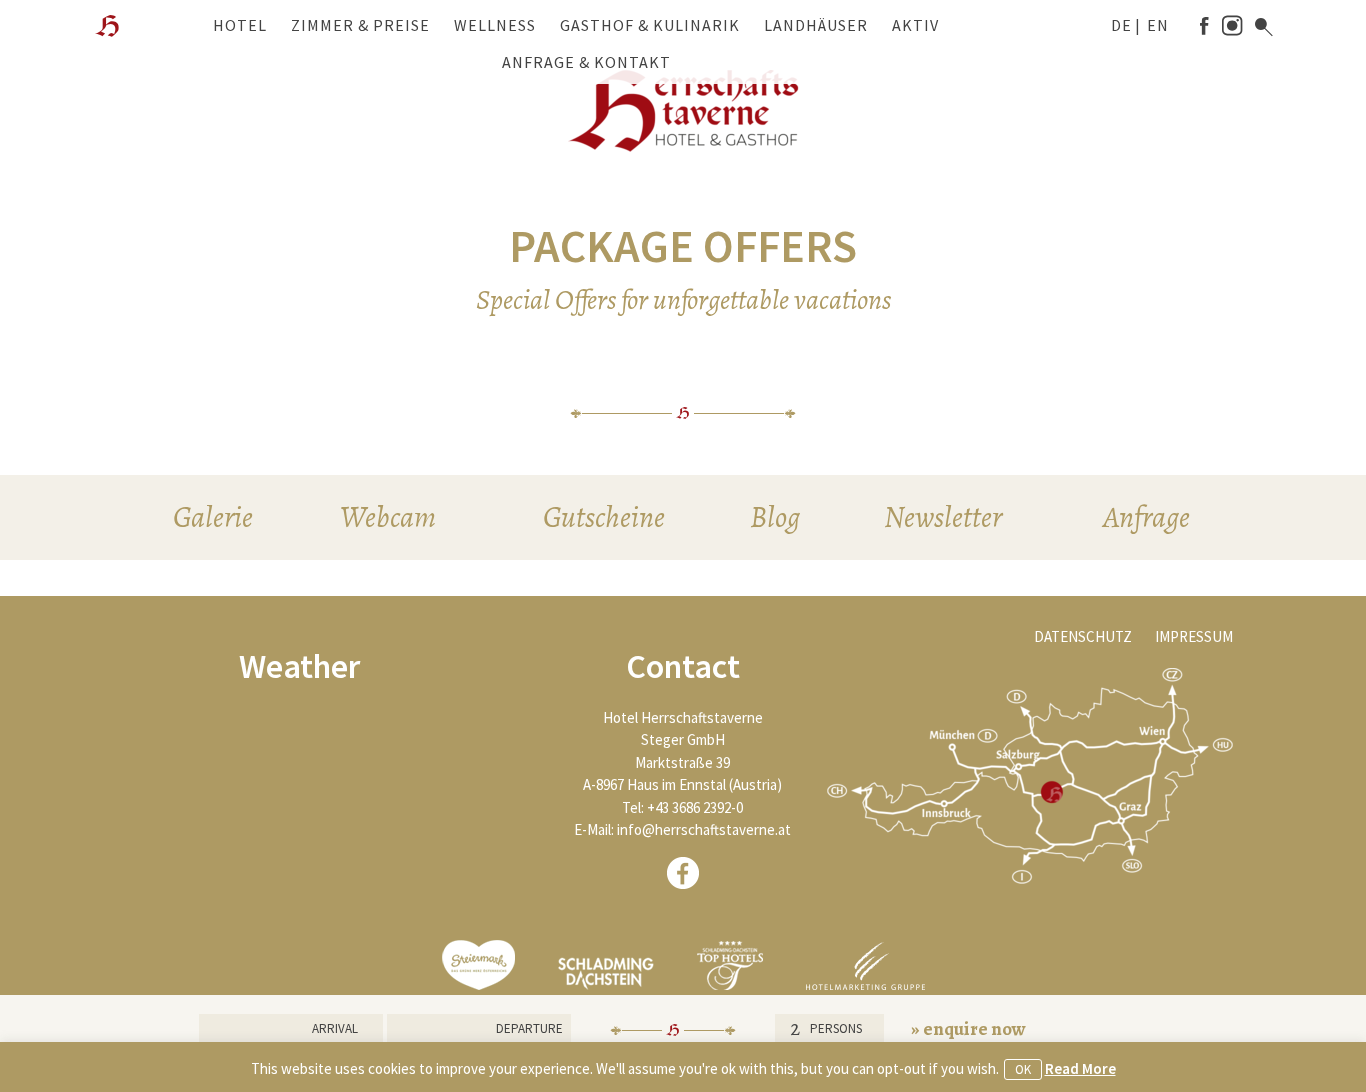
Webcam (388, 517)
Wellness (495, 25)
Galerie (213, 517)
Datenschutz (1083, 636)
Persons (836, 1028)
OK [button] (1023, 1069)
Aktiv (915, 25)
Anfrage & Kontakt (586, 62)
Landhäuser (816, 25)
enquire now (974, 1029)
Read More (1080, 1068)
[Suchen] (1264, 27)
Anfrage (1146, 517)
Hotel (240, 25)
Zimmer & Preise (360, 25)
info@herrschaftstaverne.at (704, 829)
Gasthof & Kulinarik (650, 25)
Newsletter (943, 517)
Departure (529, 1028)
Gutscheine (604, 517)
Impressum (1194, 636)
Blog (775, 517)
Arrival (335, 1028)
